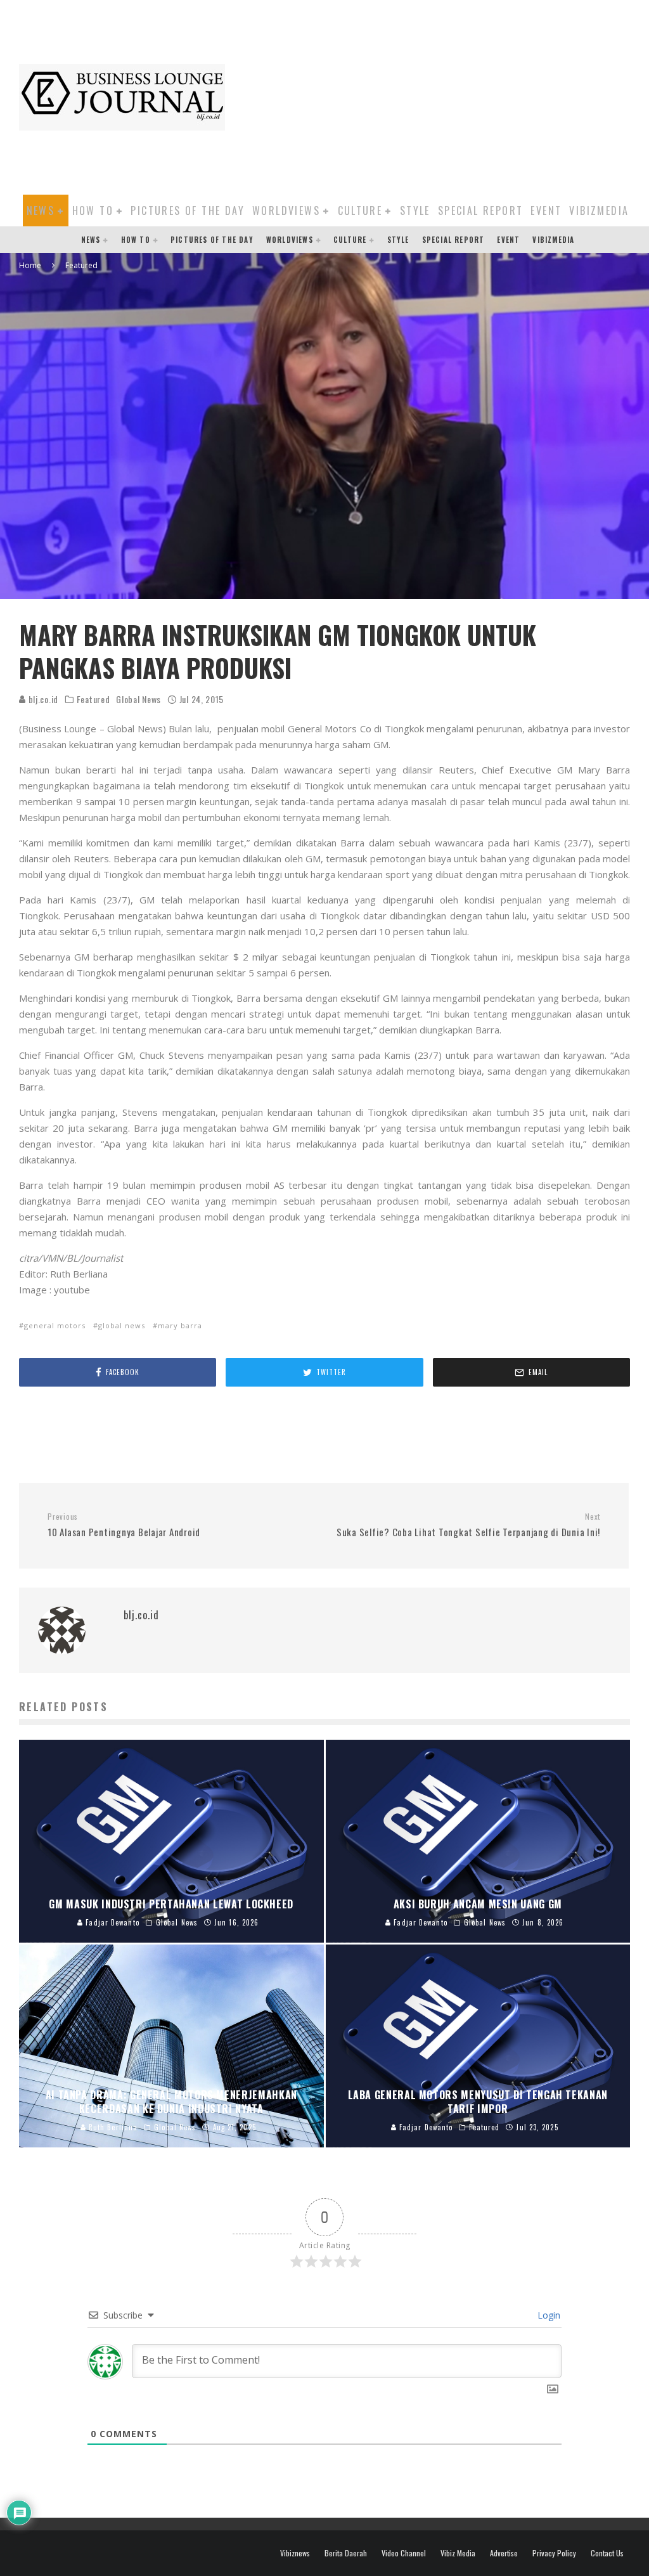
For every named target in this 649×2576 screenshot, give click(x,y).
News (41, 210)
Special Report (481, 210)
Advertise (504, 2553)
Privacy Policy (554, 2553)
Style (415, 210)
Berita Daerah (346, 2553)
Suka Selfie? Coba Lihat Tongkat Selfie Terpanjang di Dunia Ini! (468, 1525)
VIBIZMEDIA (599, 210)
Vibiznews (295, 2553)
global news (122, 1325)
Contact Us (607, 2553)
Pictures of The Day (188, 210)
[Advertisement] (443, 95)
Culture (360, 210)
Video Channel (404, 2553)
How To (93, 210)
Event (546, 210)
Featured (93, 699)
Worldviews (286, 210)
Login (548, 2315)
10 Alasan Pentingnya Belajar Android (124, 1525)
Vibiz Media (458, 2553)
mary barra (180, 1325)
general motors (55, 1325)
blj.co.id (42, 699)
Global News (138, 699)
